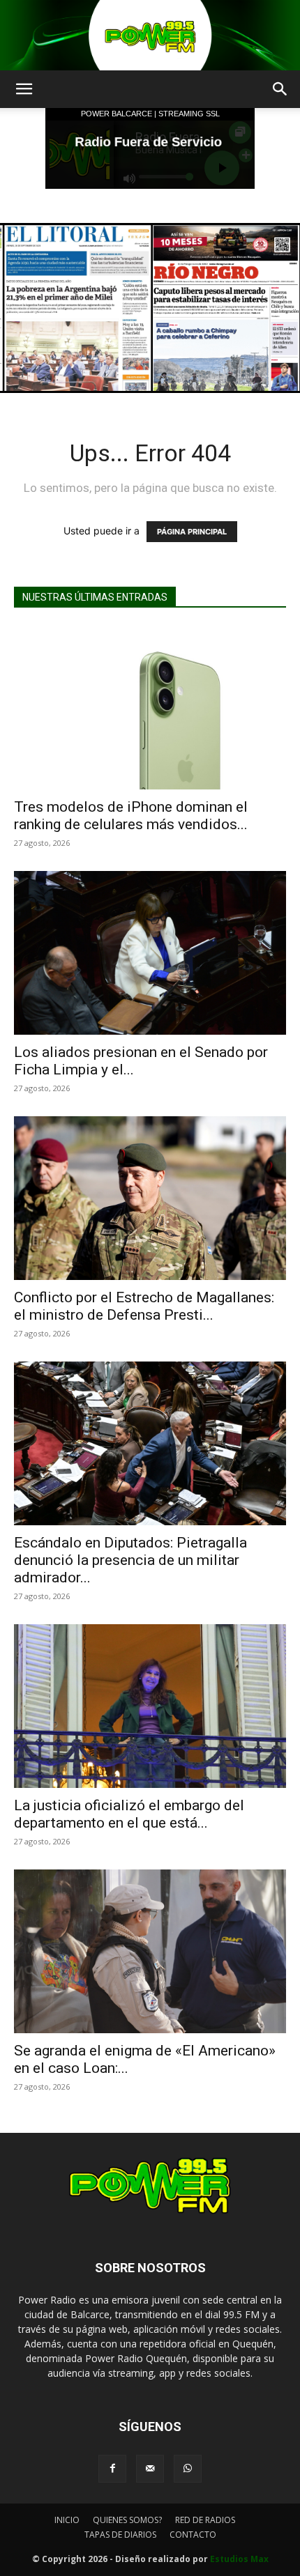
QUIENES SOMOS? (127, 2520)
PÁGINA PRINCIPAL (192, 532)
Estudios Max (239, 2559)
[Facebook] (112, 2469)
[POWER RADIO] (150, 35)
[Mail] (150, 2469)
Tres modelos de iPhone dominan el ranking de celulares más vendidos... (131, 816)
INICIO (67, 2520)
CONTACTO (193, 2535)
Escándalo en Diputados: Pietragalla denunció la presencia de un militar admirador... (130, 1560)
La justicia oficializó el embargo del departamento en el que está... (129, 1814)
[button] (24, 89)
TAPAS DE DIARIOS (120, 2535)
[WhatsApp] (188, 2469)
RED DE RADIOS (205, 2520)
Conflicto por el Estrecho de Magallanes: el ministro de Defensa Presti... (144, 1306)
